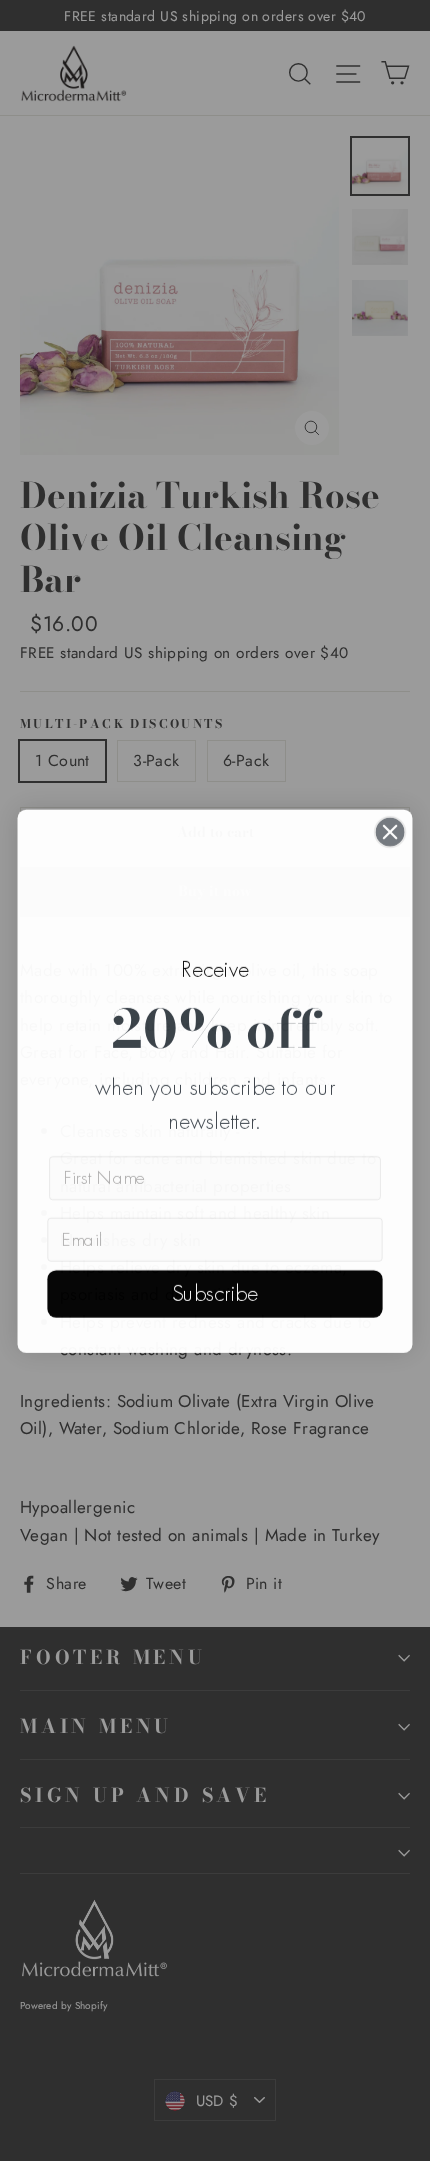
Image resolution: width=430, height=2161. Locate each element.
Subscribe (215, 1293)
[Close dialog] (390, 831)
